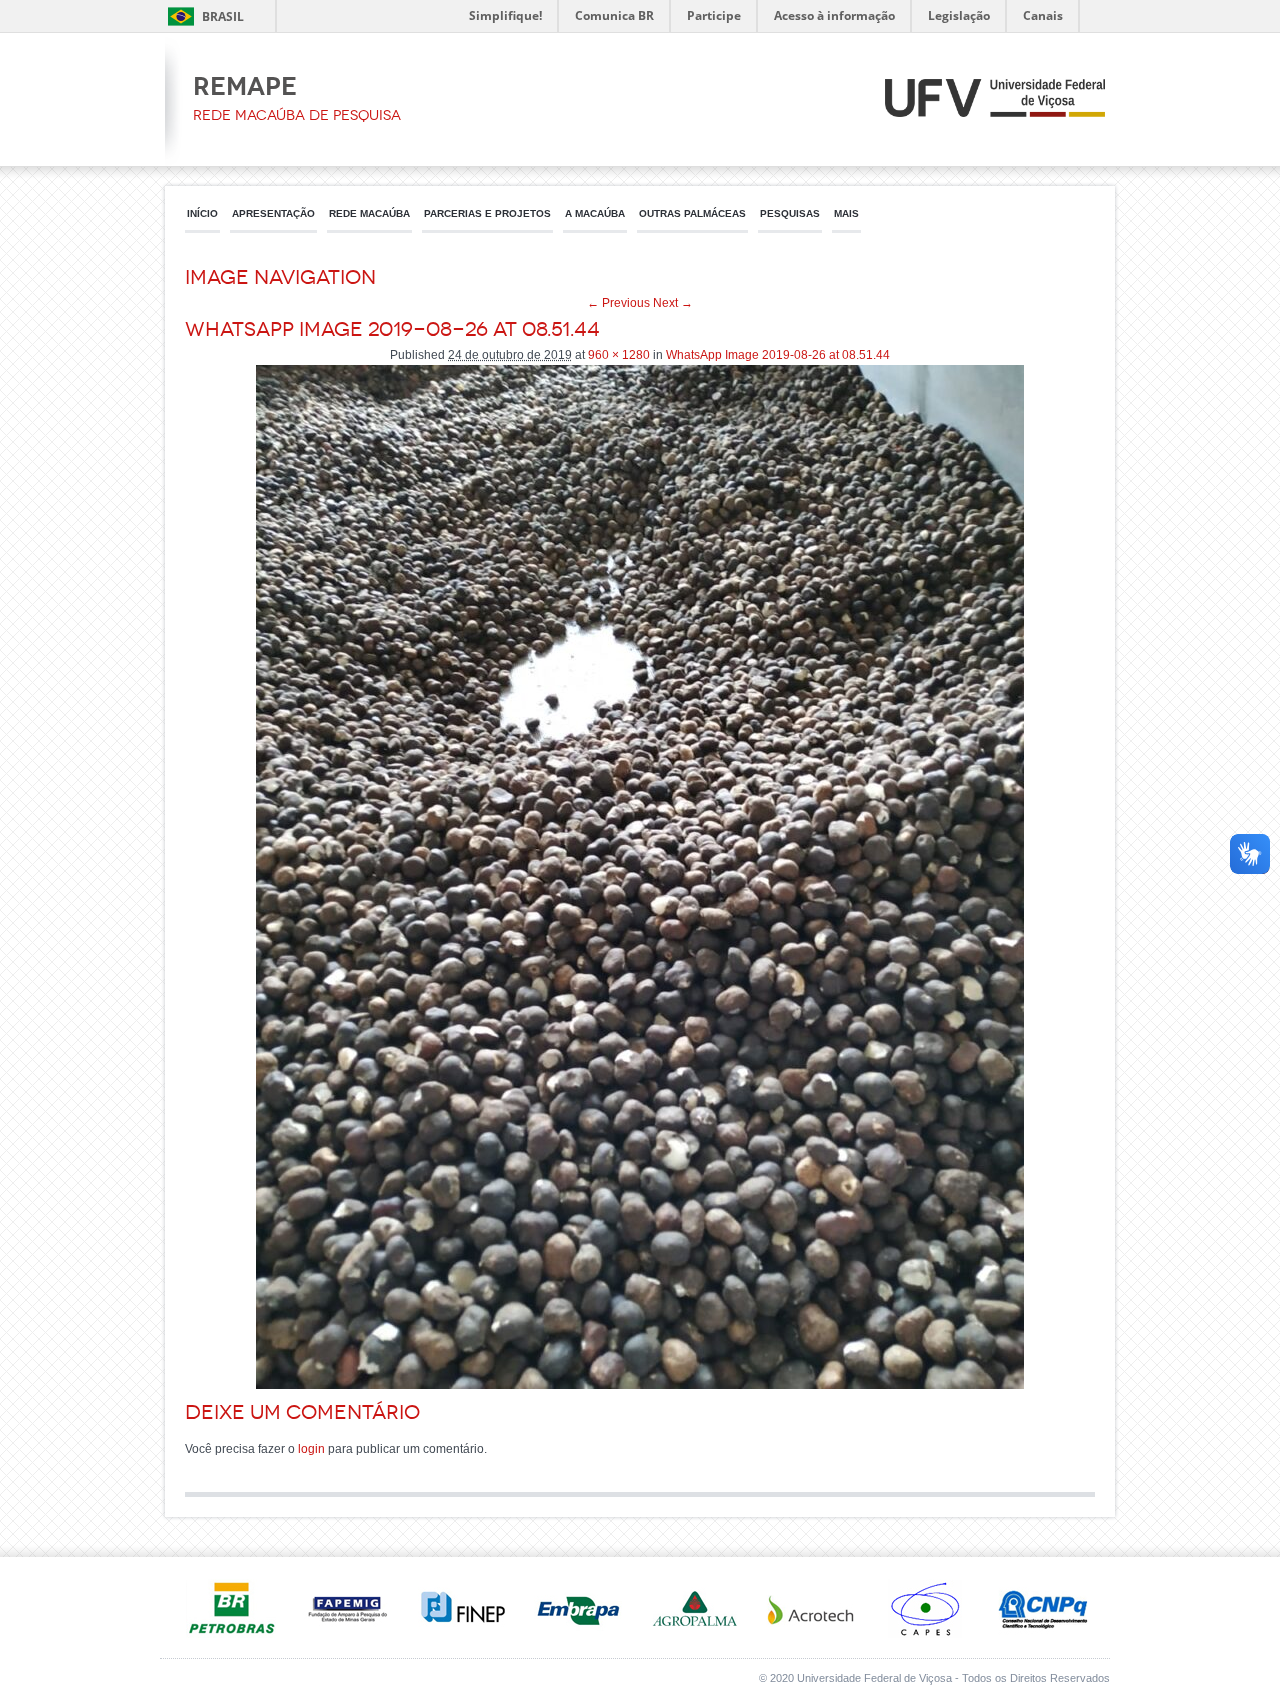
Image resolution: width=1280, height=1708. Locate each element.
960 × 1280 (619, 355)
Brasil (223, 16)
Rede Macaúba (369, 213)
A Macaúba (595, 213)
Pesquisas (790, 213)
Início (202, 213)
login (311, 1449)
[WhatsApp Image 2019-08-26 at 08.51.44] (640, 1385)
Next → (673, 303)
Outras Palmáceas (692, 213)
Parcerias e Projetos (487, 213)
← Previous (618, 303)
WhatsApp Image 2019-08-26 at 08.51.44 (778, 355)
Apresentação (273, 213)
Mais (846, 213)
